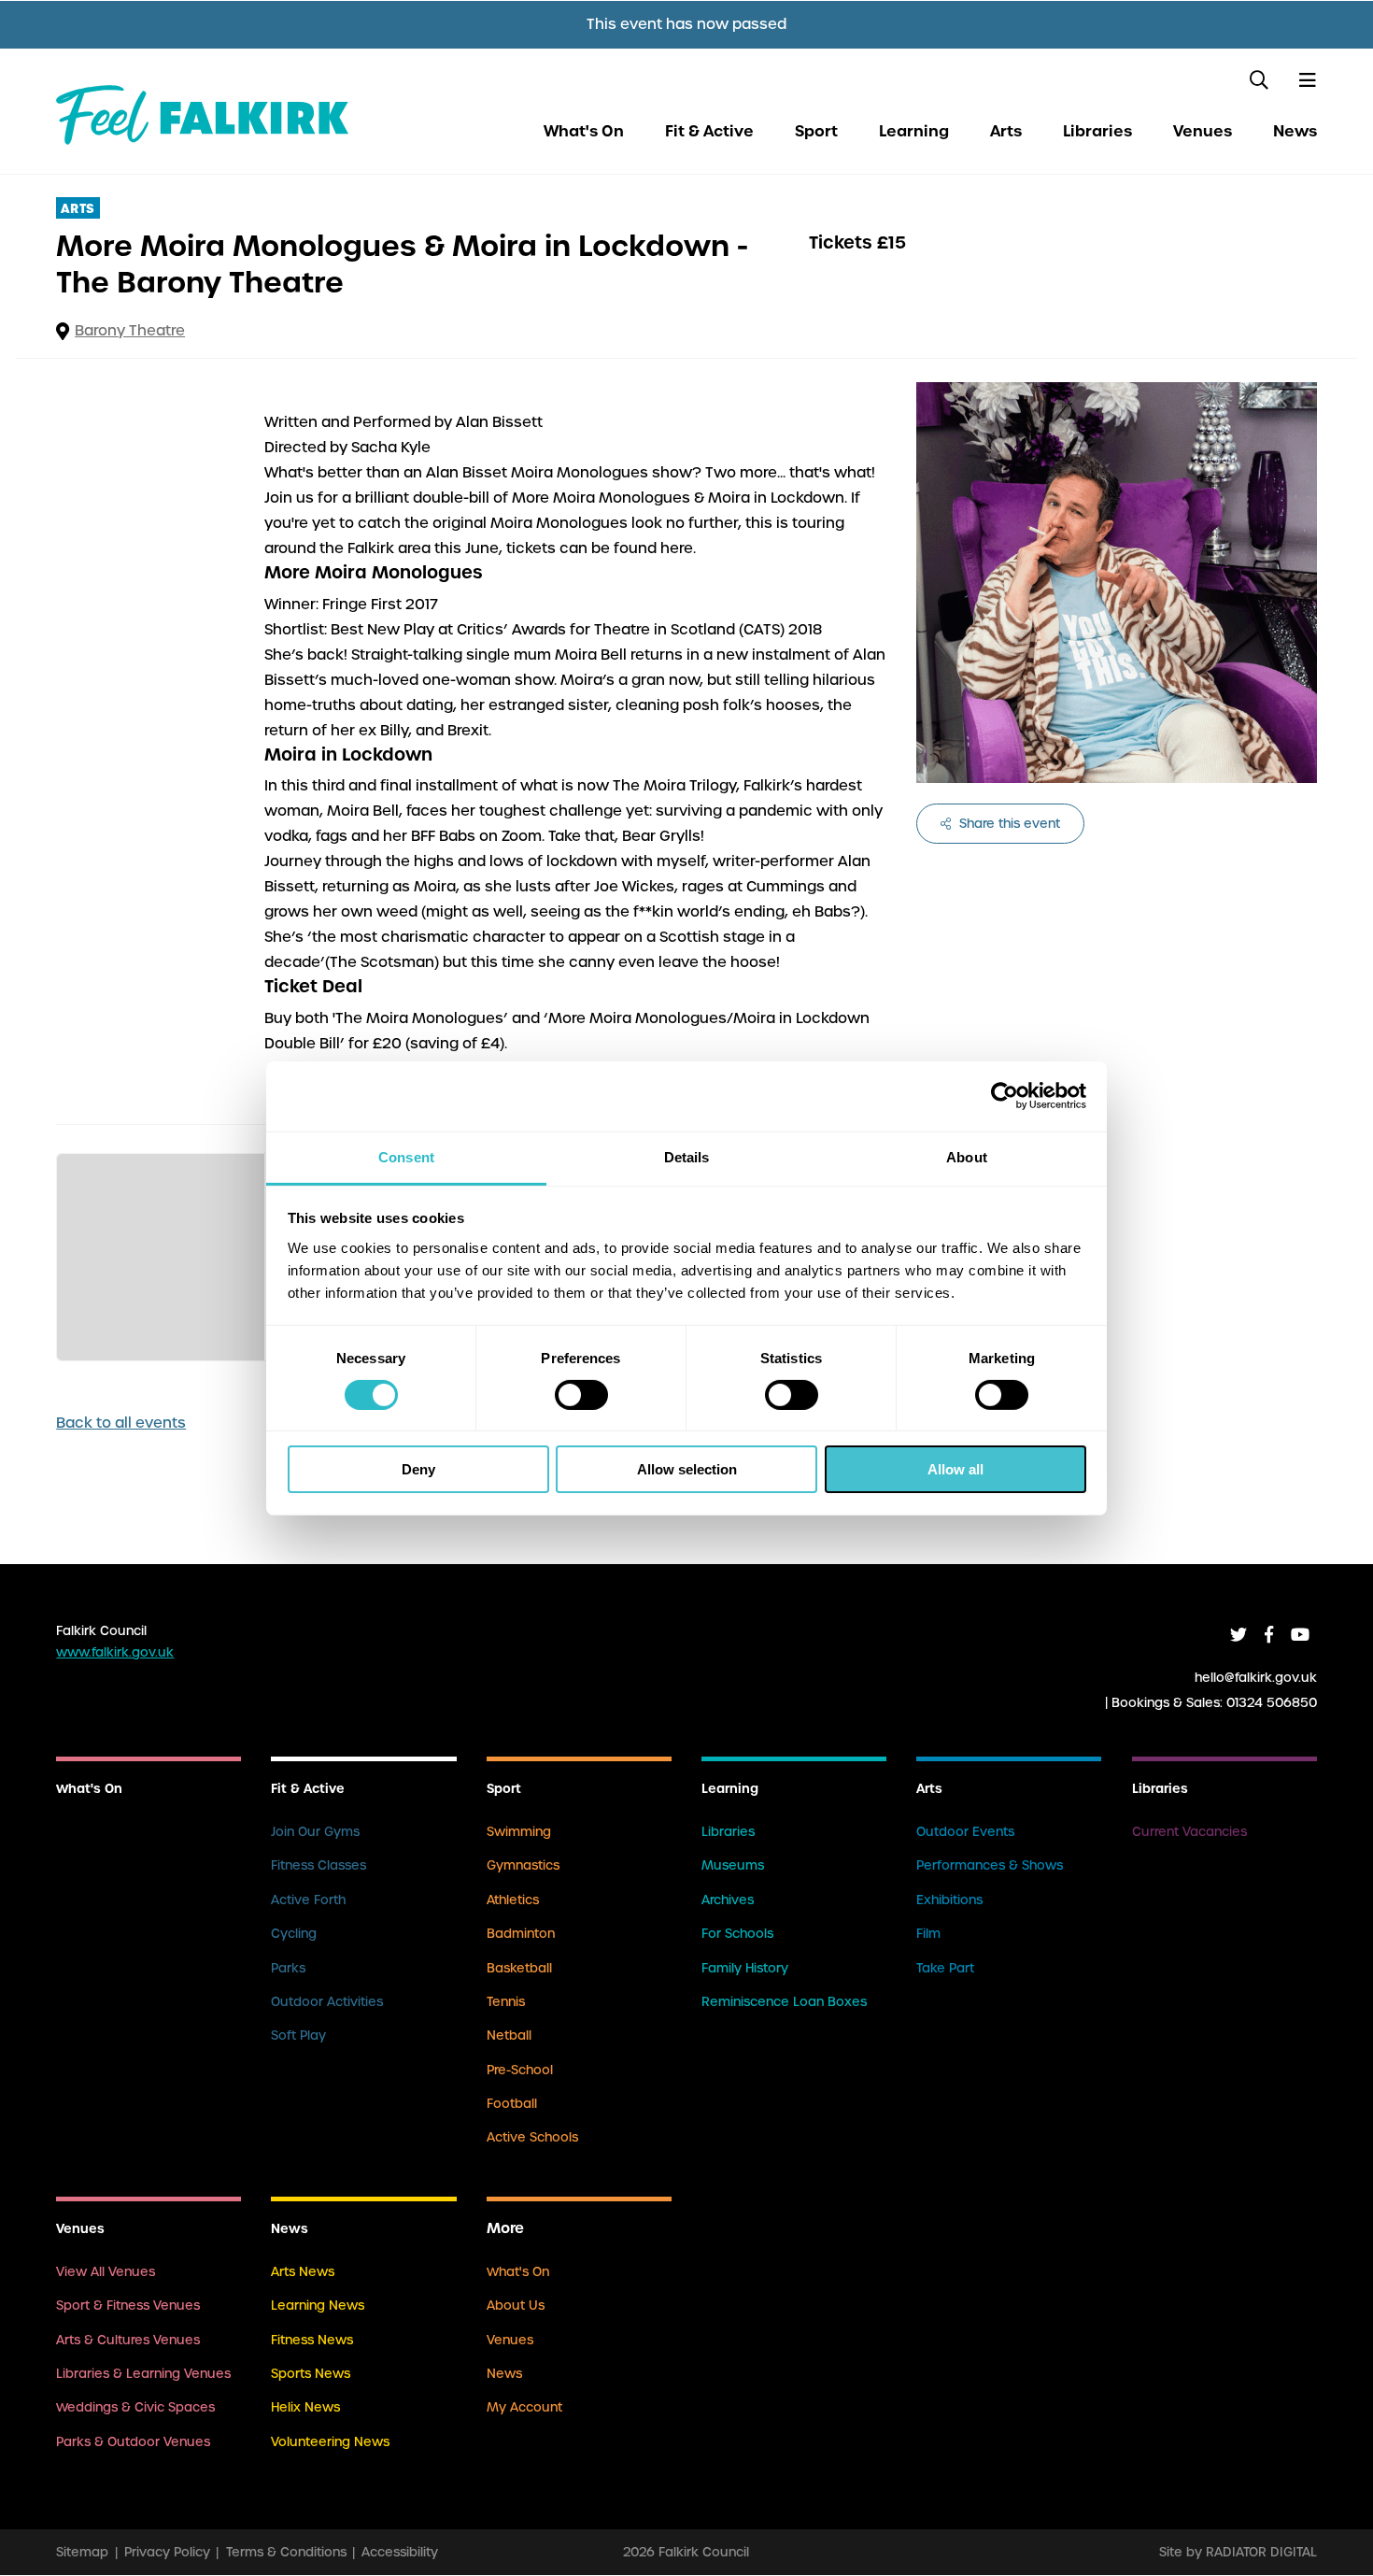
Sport (816, 131)
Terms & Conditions (286, 2552)
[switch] (581, 1395)
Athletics (513, 1900)
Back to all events (121, 1423)
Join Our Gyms (315, 1832)
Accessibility (400, 2552)
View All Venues (106, 2272)
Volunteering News (330, 2442)
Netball (509, 2035)
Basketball (519, 1968)
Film (928, 1934)
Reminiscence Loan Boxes (784, 2002)
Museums (733, 1865)
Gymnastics (523, 1865)
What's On (584, 131)
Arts (1006, 131)
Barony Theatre (130, 331)
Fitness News (312, 2340)
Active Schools (532, 2137)
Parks (288, 1968)
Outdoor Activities (327, 2002)
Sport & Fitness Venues (128, 2306)
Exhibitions (949, 1900)
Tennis (506, 2002)
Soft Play (298, 2035)
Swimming (519, 1832)
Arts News (303, 2272)
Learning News (318, 2306)
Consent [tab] (406, 1156)
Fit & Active (709, 131)
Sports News (311, 2374)
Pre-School (520, 2070)
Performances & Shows (990, 1865)
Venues (1203, 131)
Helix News (305, 2407)
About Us (516, 2306)
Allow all (955, 1469)
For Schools (737, 1934)
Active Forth (308, 1900)
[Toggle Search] (1260, 80)
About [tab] (967, 1156)
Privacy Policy (167, 2552)
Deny (418, 1469)
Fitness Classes (318, 1865)
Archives (728, 1900)
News (1295, 131)
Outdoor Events (965, 1832)
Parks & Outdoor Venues (133, 2442)
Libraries (1097, 131)
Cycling (294, 1934)
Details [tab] (687, 1156)
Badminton (521, 1934)
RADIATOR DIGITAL (1261, 2552)
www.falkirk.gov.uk (115, 1652)
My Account (524, 2407)
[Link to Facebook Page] (1269, 1635)
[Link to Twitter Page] (1239, 1635)
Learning (914, 131)
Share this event (1008, 824)
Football (512, 2104)
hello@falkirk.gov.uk (1256, 1677)
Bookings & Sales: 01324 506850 (1214, 1702)
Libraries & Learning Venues (143, 2374)
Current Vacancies (1189, 1832)
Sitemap (82, 2552)
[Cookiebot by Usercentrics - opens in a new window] (1005, 1096)
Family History (745, 1968)
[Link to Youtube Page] (1300, 1635)
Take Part (945, 1968)
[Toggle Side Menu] (1307, 80)
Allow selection (687, 1469)
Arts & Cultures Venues (128, 2340)
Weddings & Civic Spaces (135, 2407)
